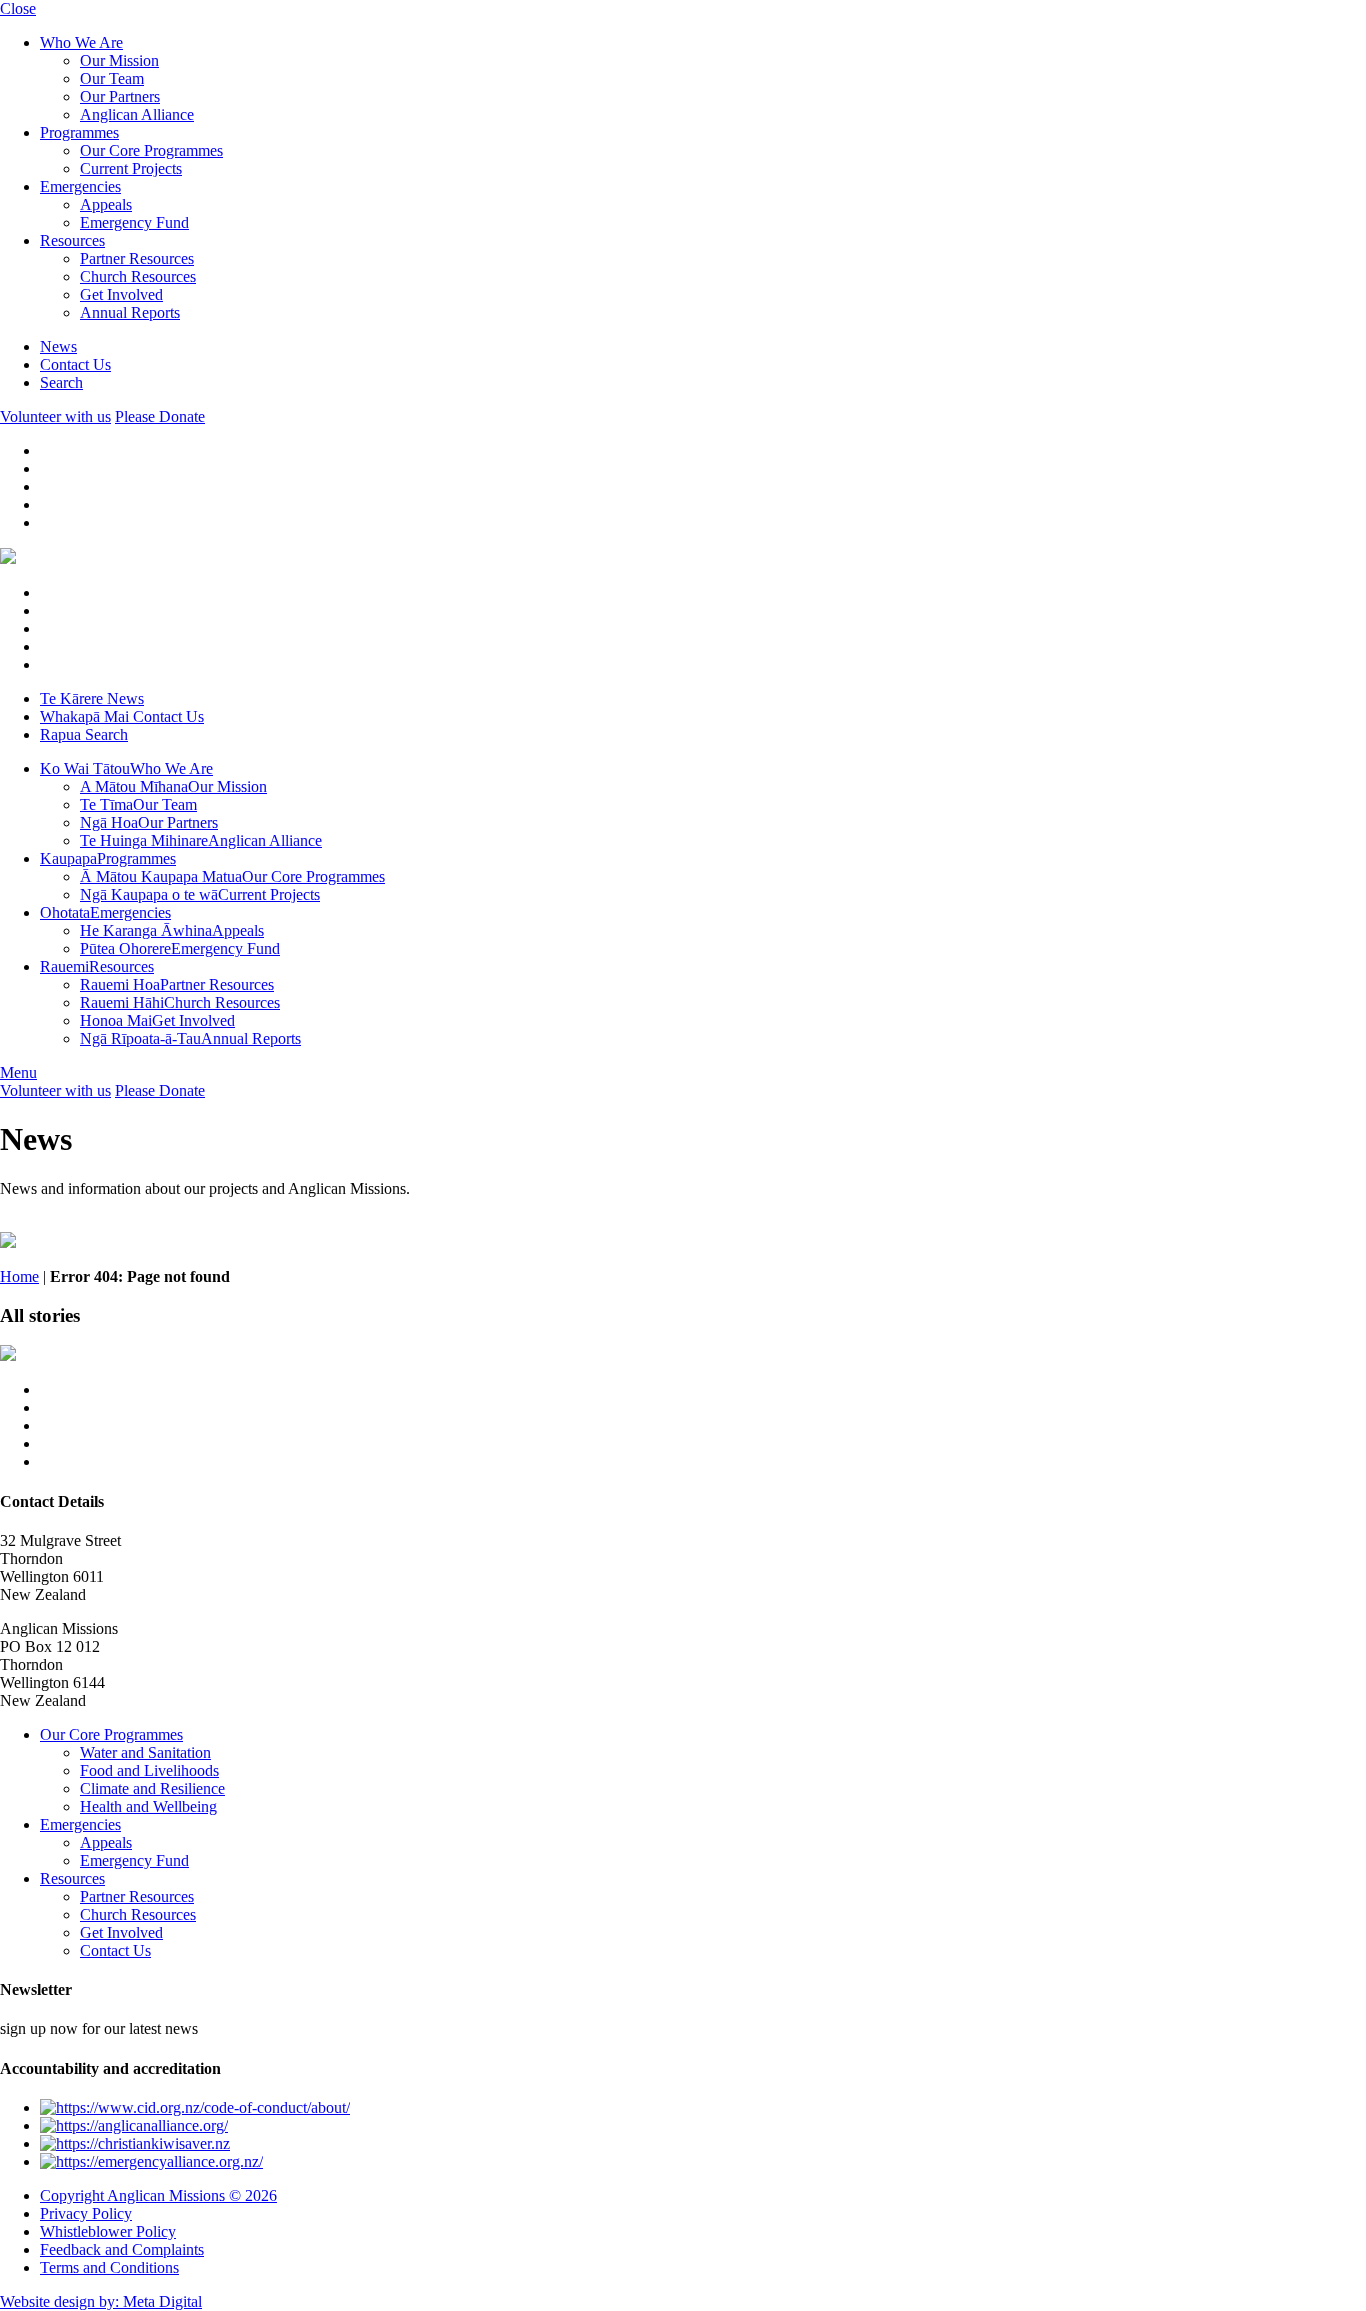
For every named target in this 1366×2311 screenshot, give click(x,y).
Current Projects (131, 168)
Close (18, 8)
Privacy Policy (86, 2213)
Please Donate (160, 416)
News (58, 346)
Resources (72, 240)
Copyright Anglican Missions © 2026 (158, 2195)
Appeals (106, 204)
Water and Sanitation (145, 1752)
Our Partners (120, 96)
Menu (18, 1072)
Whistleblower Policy (108, 2231)
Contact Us (75, 364)
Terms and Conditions (109, 2267)
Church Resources (138, 276)
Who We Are (81, 42)
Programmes (79, 132)
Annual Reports (130, 312)
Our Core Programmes (151, 150)
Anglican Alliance (137, 114)
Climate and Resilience (152, 1788)
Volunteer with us (55, 416)
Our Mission (119, 60)
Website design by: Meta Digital (101, 2301)
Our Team (112, 78)
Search (61, 382)
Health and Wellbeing (148, 1806)
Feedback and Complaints (122, 2249)
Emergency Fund (134, 222)
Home (19, 1276)
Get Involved (121, 294)
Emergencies (80, 186)
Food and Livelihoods (149, 1770)
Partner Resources (137, 258)
